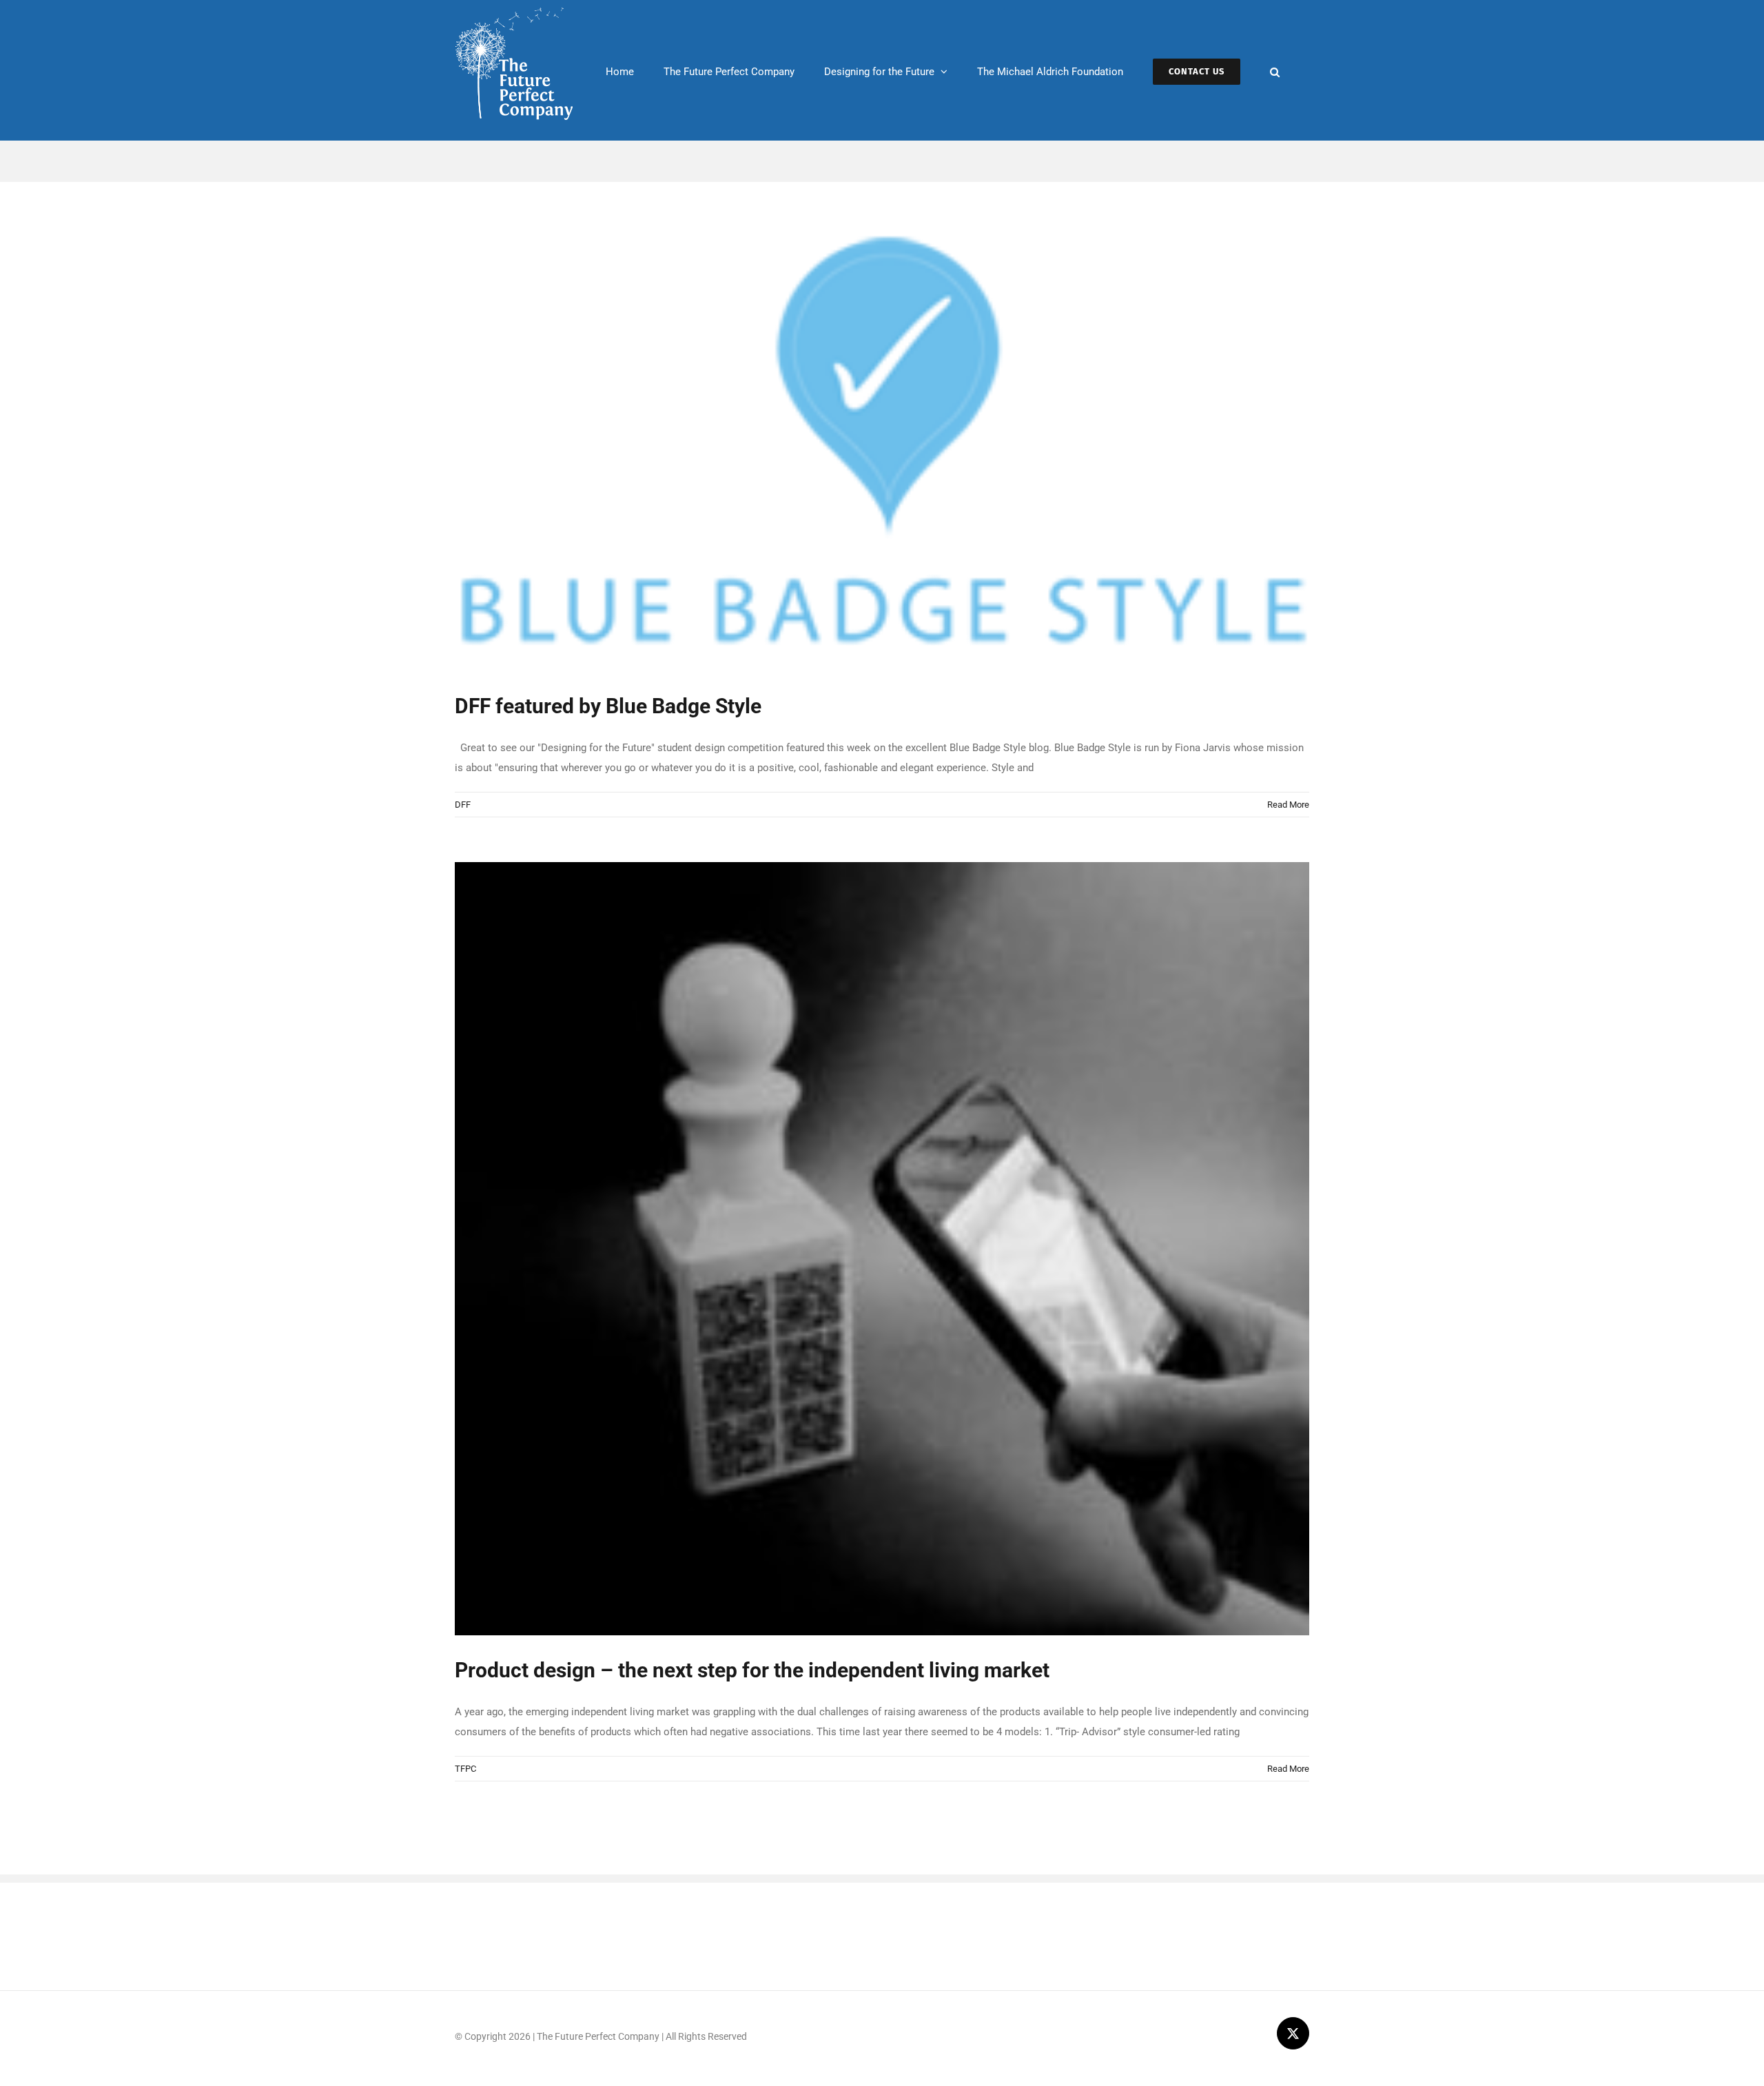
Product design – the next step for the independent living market (752, 1670)
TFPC (465, 1769)
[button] (1275, 70)
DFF (463, 805)
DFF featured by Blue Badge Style (608, 706)
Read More (1288, 805)
